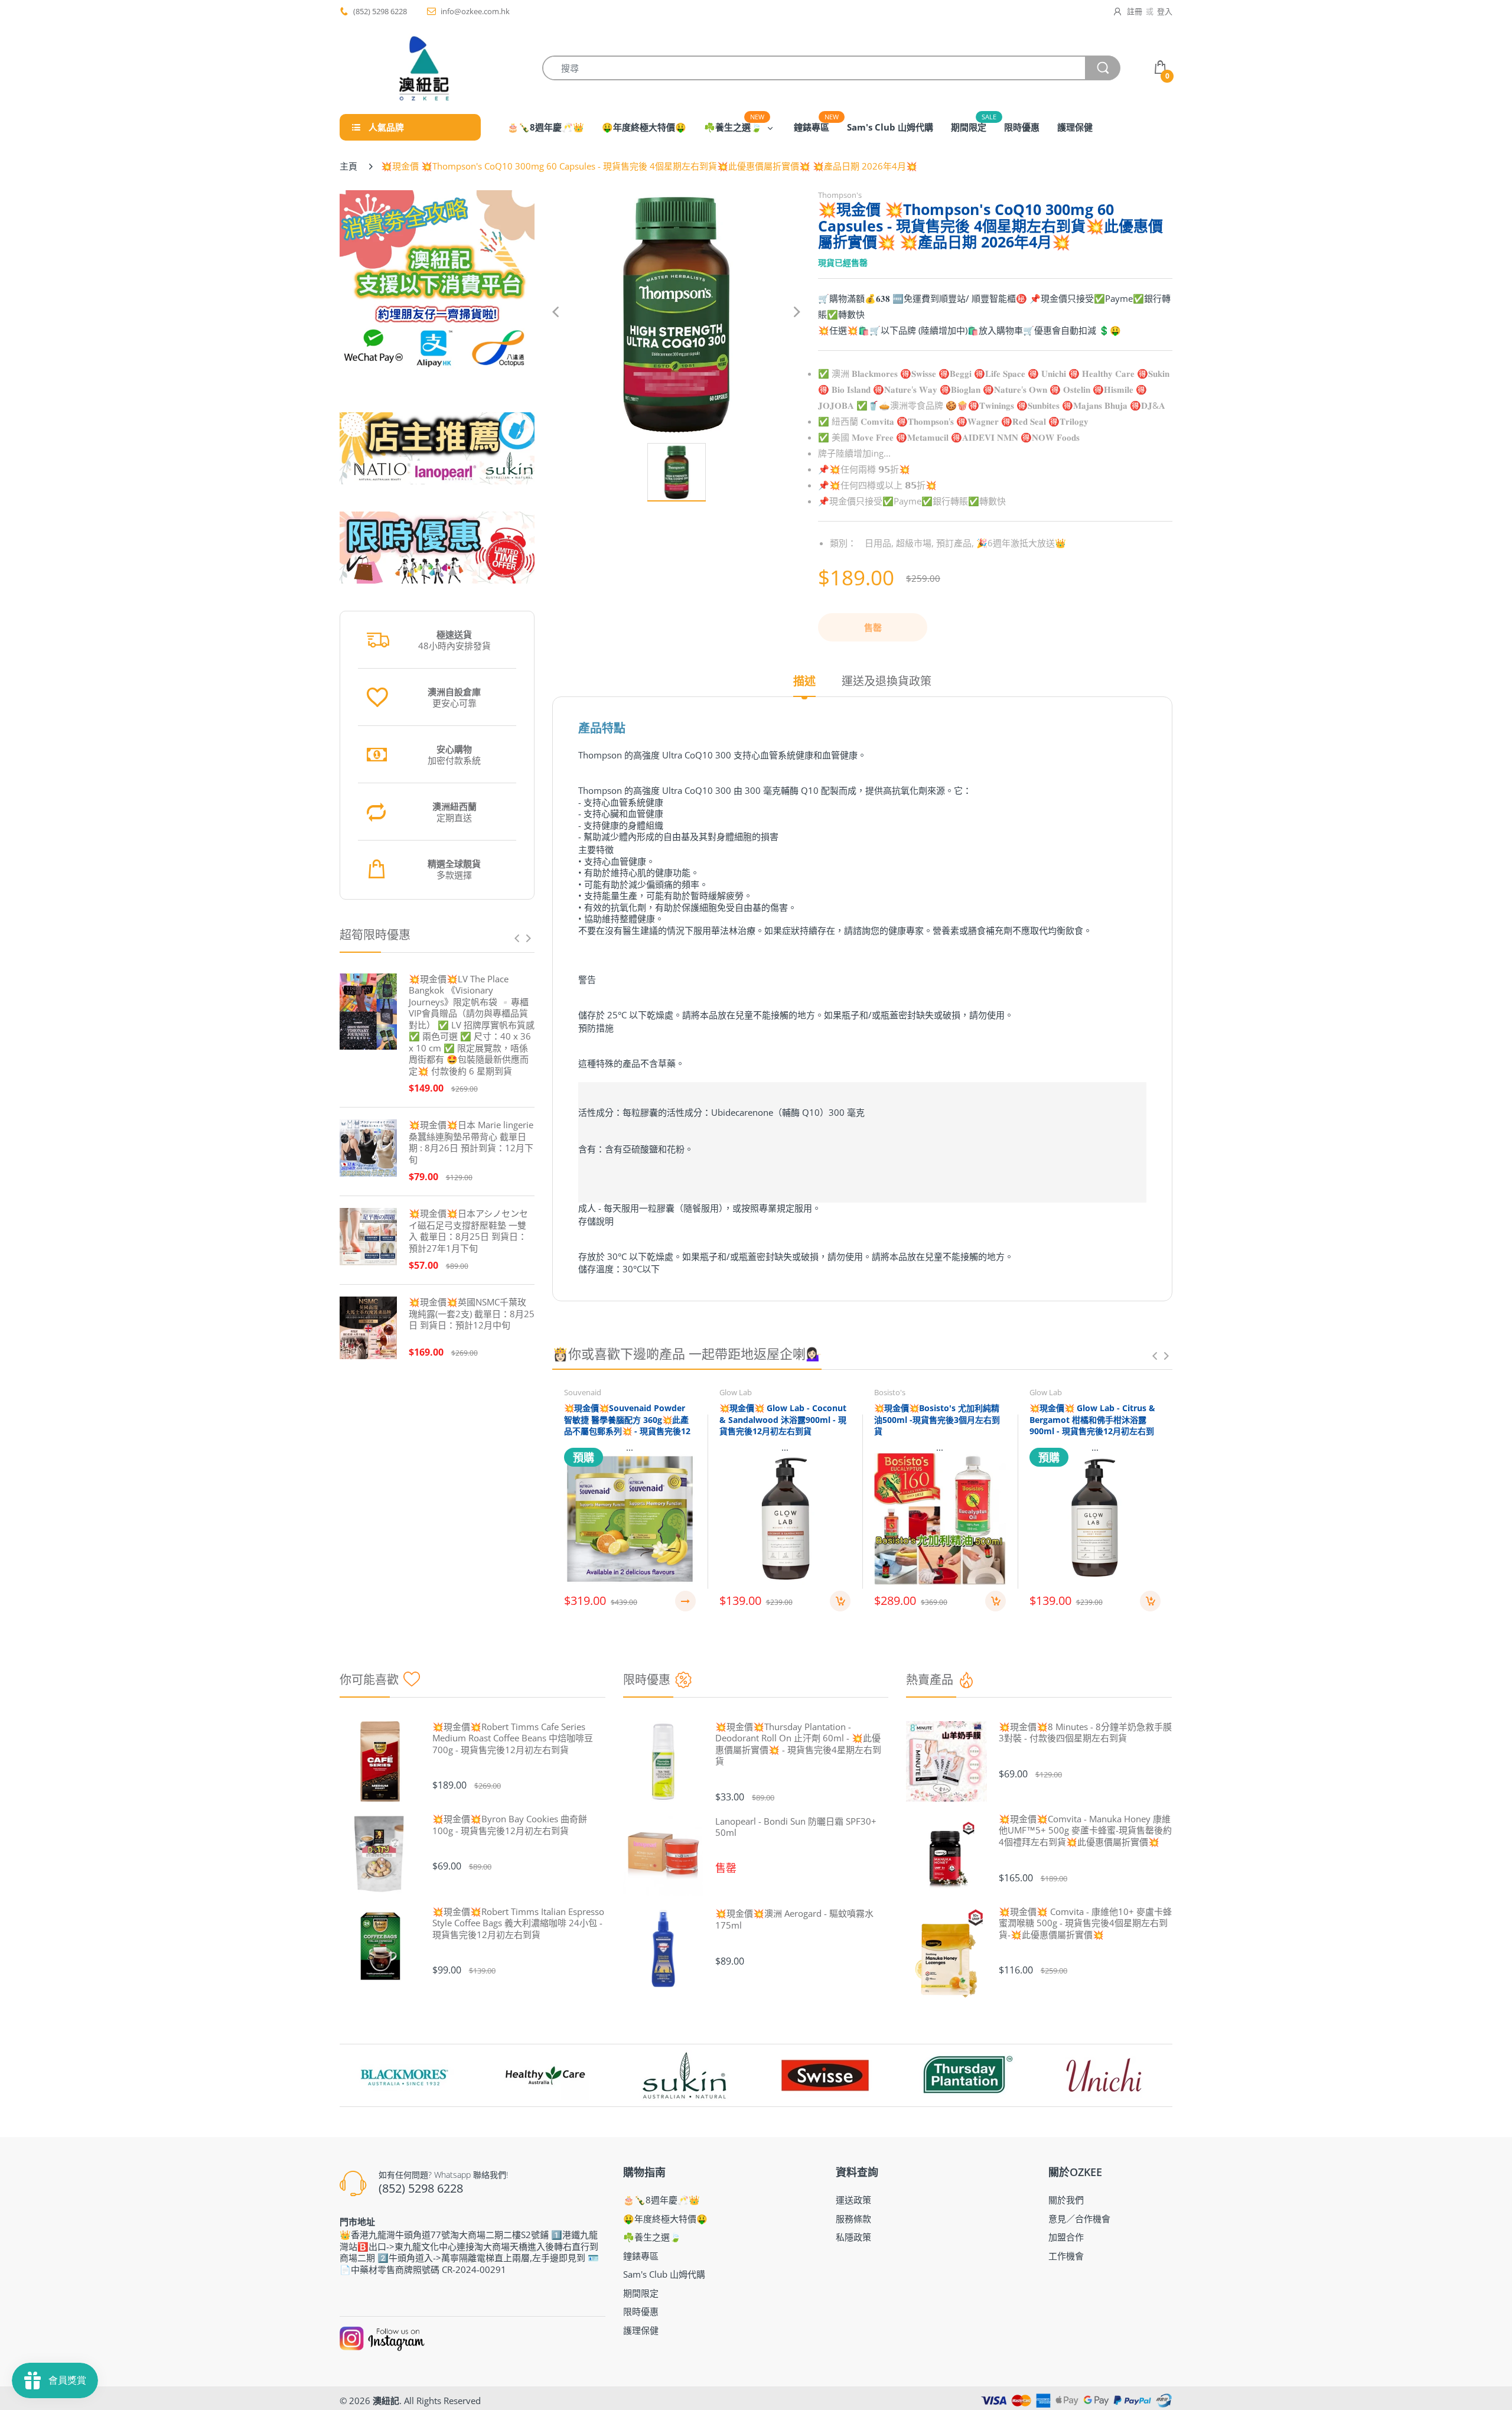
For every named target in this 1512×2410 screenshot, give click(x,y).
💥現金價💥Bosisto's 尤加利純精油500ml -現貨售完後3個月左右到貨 (937, 1419)
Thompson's (840, 195)
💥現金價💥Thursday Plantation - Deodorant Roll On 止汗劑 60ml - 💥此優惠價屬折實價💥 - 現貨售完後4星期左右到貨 (798, 1744)
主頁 (348, 166)
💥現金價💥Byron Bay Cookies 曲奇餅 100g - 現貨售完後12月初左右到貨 (510, 1825)
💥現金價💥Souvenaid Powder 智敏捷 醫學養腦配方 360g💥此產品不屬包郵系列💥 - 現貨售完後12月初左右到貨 (627, 1425)
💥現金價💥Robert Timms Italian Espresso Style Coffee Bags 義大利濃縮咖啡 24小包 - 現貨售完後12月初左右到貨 (518, 1923)
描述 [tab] (804, 681)
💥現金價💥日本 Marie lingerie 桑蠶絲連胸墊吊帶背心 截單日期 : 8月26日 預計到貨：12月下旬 (471, 1142)
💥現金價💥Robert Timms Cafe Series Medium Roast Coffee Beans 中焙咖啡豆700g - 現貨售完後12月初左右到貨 (513, 1738)
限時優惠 (647, 1680)
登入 (1165, 11)
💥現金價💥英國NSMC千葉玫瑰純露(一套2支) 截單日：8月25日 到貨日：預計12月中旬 (472, 1314)
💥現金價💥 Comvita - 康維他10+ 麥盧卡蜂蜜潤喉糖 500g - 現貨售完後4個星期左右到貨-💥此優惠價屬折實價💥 (1085, 1923)
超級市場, (915, 543)
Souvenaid (583, 1392)
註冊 (1135, 11)
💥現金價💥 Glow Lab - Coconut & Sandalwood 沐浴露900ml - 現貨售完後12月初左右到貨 (783, 1419)
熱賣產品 (930, 1680)
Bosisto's (890, 1392)
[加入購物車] (840, 1601)
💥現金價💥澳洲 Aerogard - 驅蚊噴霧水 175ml (794, 1919)
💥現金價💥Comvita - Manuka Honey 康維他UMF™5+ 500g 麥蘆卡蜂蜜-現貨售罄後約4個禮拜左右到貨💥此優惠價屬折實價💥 (1085, 1831)
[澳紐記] (423, 68)
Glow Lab (736, 1392)
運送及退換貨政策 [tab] (887, 681)
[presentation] (517, 938)
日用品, (879, 543)
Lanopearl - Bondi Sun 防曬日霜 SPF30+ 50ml (796, 1827)
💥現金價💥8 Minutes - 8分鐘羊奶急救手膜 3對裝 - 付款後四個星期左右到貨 (1085, 1733)
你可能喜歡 (369, 1680)
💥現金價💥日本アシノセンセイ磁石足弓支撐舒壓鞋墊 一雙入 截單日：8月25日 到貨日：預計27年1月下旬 (468, 1231)
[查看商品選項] (685, 1601)
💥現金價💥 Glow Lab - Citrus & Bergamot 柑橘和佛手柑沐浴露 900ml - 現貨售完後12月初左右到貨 (1092, 1425)
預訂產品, (955, 543)
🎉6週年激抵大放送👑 (1021, 543)
